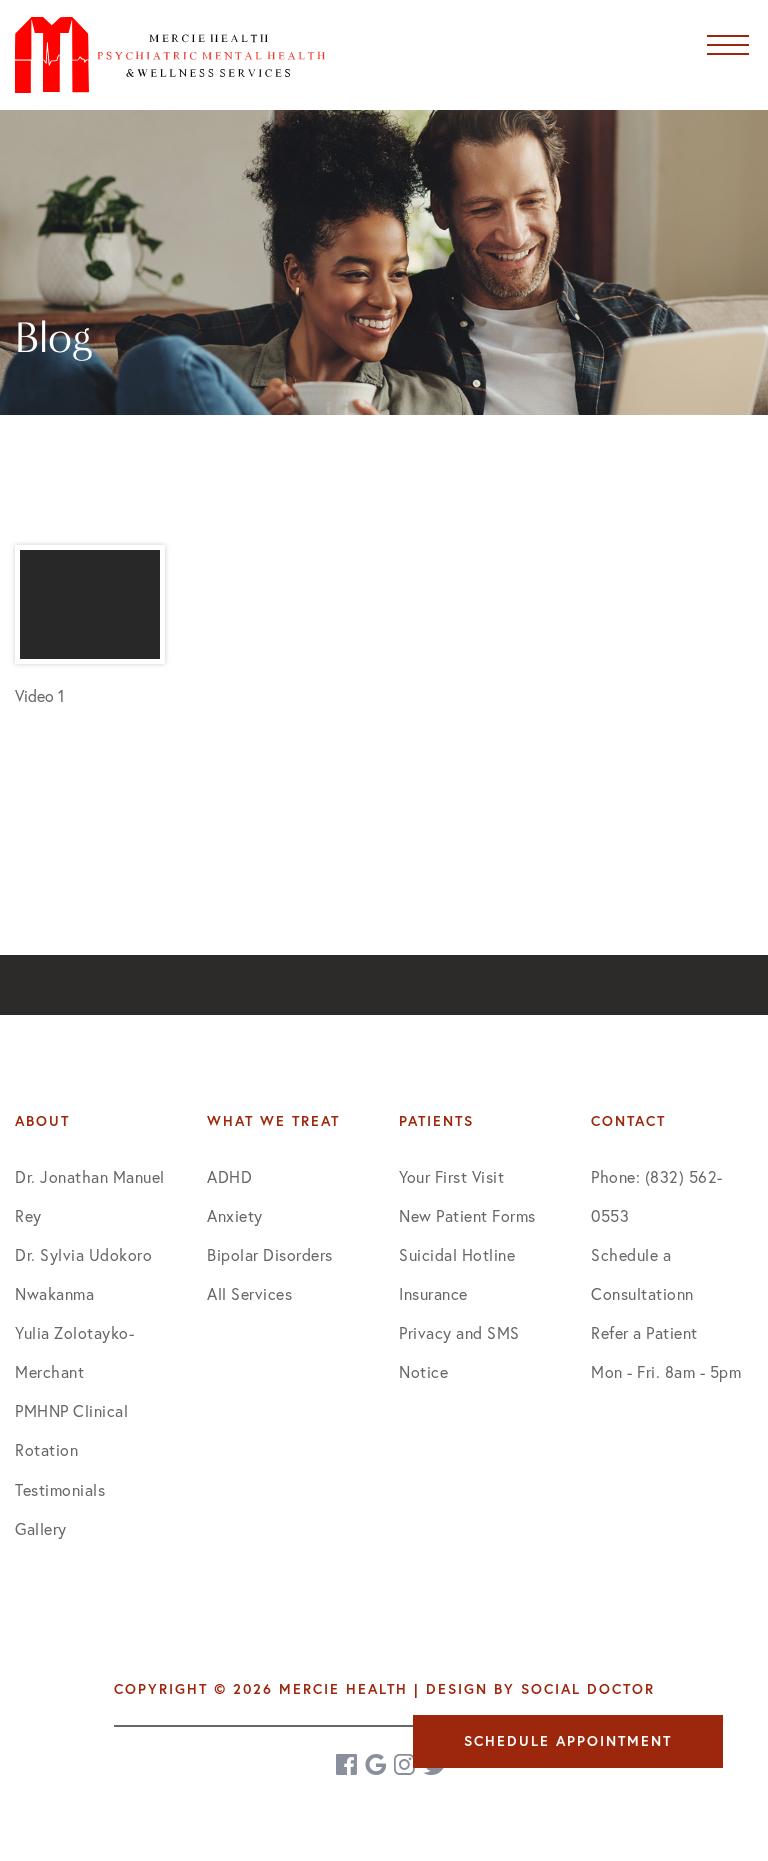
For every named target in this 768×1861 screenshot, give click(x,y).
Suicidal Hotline (457, 1254)
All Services (249, 1293)
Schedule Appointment (568, 1741)
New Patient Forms (467, 1215)
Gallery (41, 1528)
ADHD (229, 1176)
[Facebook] (348, 1764)
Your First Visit (451, 1176)
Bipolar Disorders (270, 1254)
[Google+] (377, 1764)
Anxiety (235, 1215)
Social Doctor (588, 1689)
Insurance (433, 1293)
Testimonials (60, 1489)
